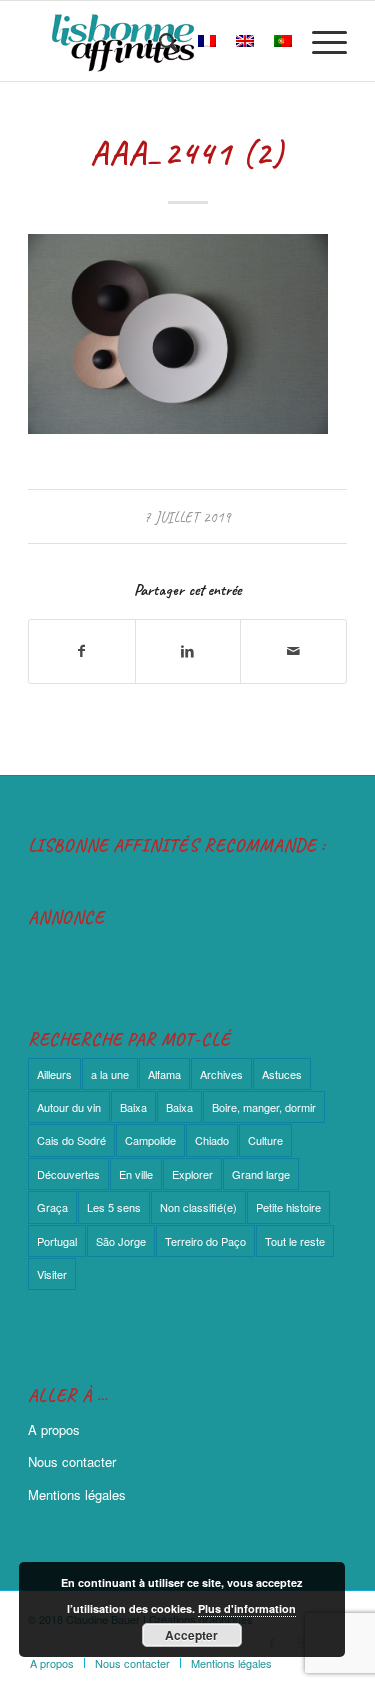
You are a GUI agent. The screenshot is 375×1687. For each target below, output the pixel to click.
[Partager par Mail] (293, 651)
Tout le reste (295, 1241)
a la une (110, 1074)
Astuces (282, 1074)
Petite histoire (288, 1207)
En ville (136, 1174)
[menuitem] (158, 41)
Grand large (261, 1174)
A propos (54, 1429)
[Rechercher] (158, 41)
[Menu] (319, 41)
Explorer (192, 1174)
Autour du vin (69, 1107)
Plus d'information (247, 1608)
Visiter (52, 1274)
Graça (52, 1207)
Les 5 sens (114, 1207)
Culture (265, 1140)
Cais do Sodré (71, 1140)
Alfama (164, 1074)
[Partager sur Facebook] (82, 651)
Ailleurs (54, 1074)
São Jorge (121, 1241)
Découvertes (68, 1174)
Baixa (133, 1107)
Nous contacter (72, 1461)
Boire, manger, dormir (264, 1107)
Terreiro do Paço (205, 1241)
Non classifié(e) (198, 1207)
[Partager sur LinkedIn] (188, 651)
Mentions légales (77, 1494)
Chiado (212, 1140)
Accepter (191, 1635)
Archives (221, 1074)
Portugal (57, 1241)
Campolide (150, 1140)
